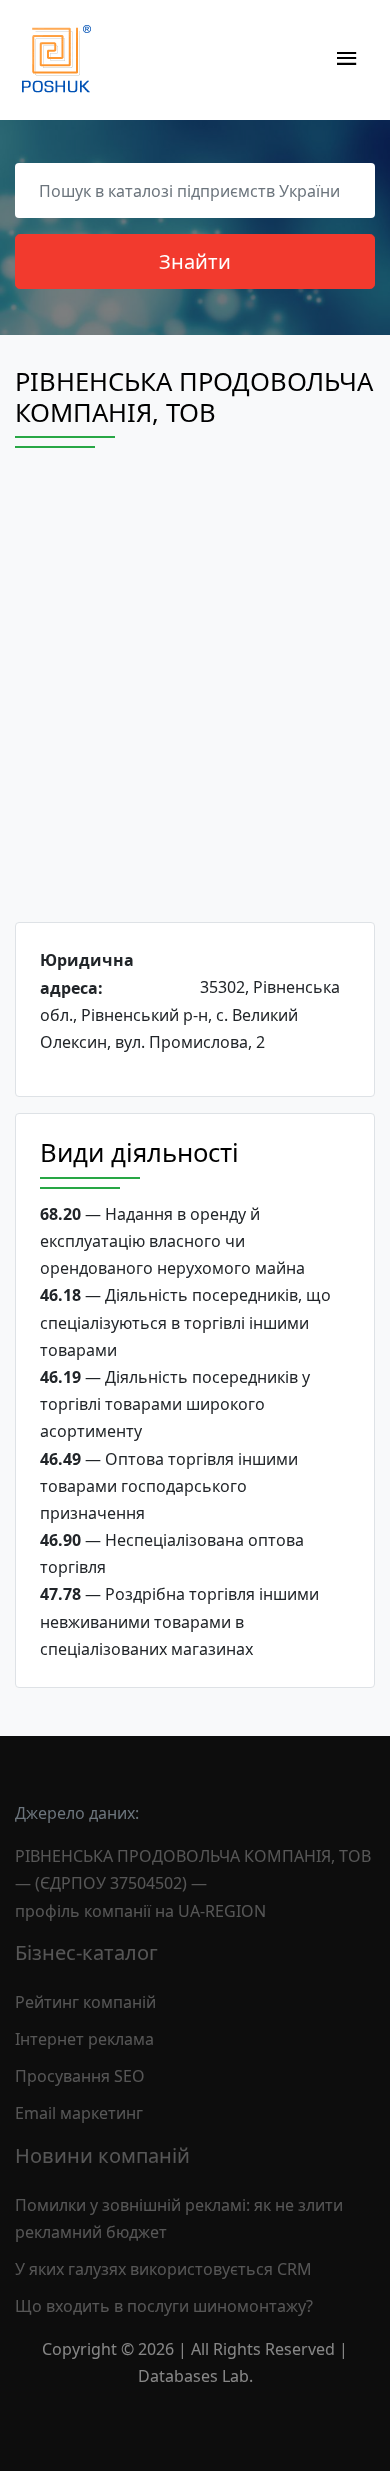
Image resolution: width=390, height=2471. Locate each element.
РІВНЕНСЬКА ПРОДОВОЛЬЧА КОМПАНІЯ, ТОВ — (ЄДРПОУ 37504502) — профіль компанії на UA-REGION (193, 1883)
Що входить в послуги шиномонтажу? (164, 2306)
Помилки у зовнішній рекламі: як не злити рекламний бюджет (179, 2218)
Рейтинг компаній (85, 2002)
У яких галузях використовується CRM (163, 2269)
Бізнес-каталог (86, 1952)
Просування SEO (80, 2076)
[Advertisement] (195, 703)
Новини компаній (102, 2155)
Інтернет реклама (84, 2039)
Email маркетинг (79, 2113)
